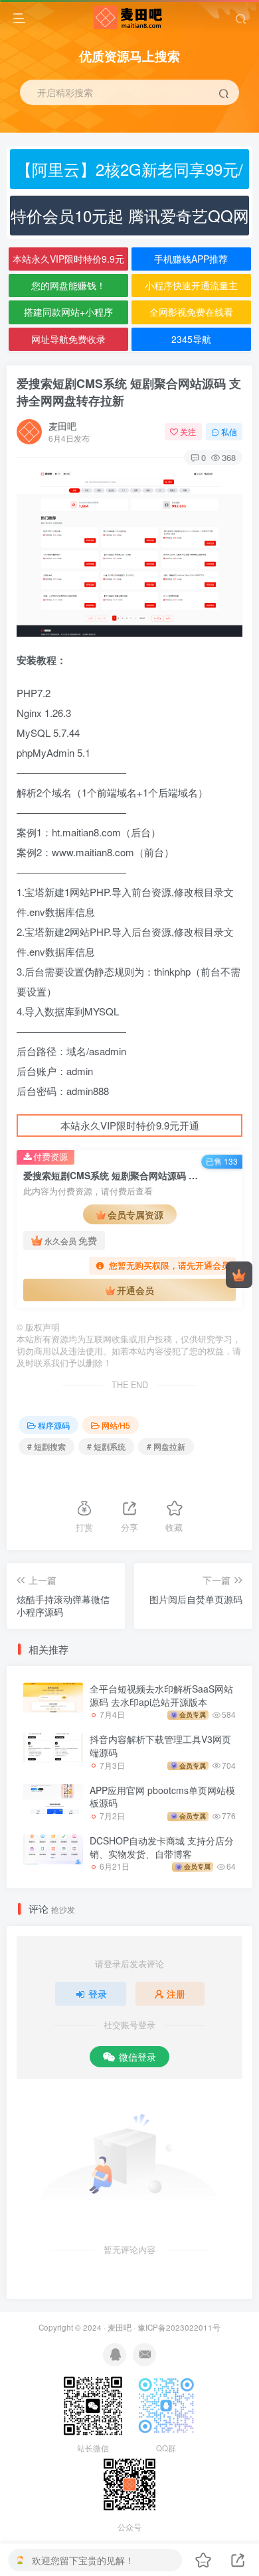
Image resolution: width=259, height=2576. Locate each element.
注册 (176, 1994)
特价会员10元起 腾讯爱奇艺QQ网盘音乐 (130, 220)
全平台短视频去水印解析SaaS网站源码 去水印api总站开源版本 (161, 1695)
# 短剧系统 (106, 1446)
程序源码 (54, 1425)
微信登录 (137, 2057)
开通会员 (135, 1290)
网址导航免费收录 (68, 339)
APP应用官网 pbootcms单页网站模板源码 (162, 1797)
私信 (229, 431)
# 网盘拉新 (166, 1446)
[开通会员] (239, 1275)
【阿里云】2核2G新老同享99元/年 (129, 173)
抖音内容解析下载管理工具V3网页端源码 (160, 1746)
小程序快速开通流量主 (191, 285)
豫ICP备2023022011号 (179, 2327)
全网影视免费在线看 (191, 312)
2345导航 (191, 339)
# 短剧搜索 (46, 1446)
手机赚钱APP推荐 (191, 259)
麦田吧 (62, 426)
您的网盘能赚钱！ (68, 285)
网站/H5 (116, 1425)
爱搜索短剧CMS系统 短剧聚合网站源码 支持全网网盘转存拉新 (129, 392)
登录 (98, 1994)
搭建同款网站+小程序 (68, 312)
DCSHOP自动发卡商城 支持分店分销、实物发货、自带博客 (162, 1847)
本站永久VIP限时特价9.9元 (68, 259)
